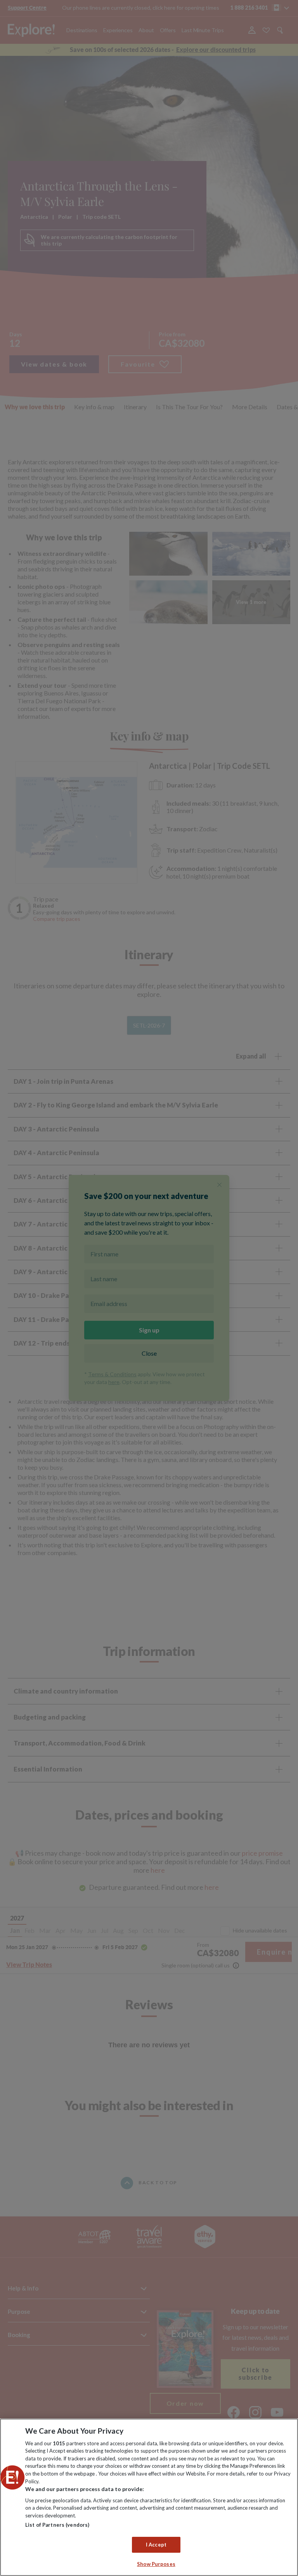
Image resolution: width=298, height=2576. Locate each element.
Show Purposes (156, 2564)
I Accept (156, 2545)
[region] (149, 2497)
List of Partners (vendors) (57, 2525)
